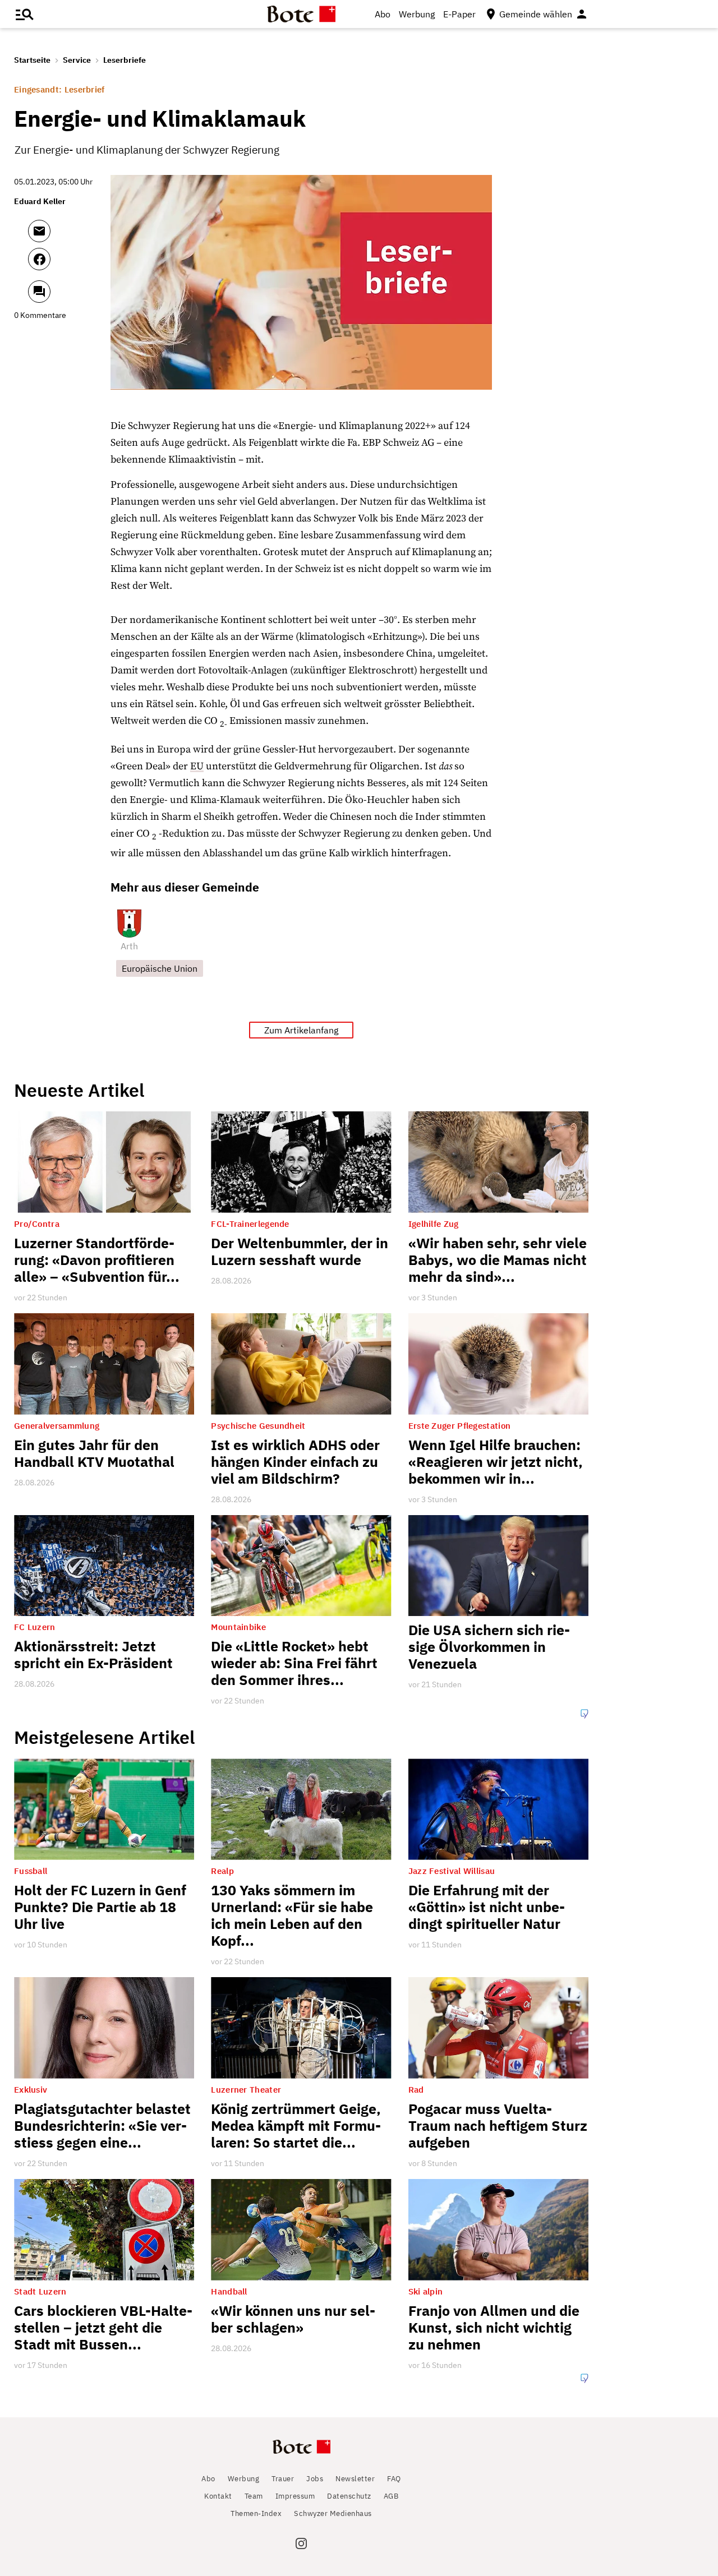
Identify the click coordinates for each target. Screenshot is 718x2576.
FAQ (394, 2479)
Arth (129, 946)
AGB (391, 2496)
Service (77, 60)
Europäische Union (160, 968)
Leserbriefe (125, 60)
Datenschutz (349, 2496)
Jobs (315, 2479)
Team (254, 2496)
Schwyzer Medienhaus (333, 2513)
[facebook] (69, 264)
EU (197, 766)
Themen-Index (256, 2513)
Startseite (32, 60)
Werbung (417, 14)
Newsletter (355, 2479)
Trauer (283, 2479)
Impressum (295, 2496)
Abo (383, 14)
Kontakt (218, 2496)
